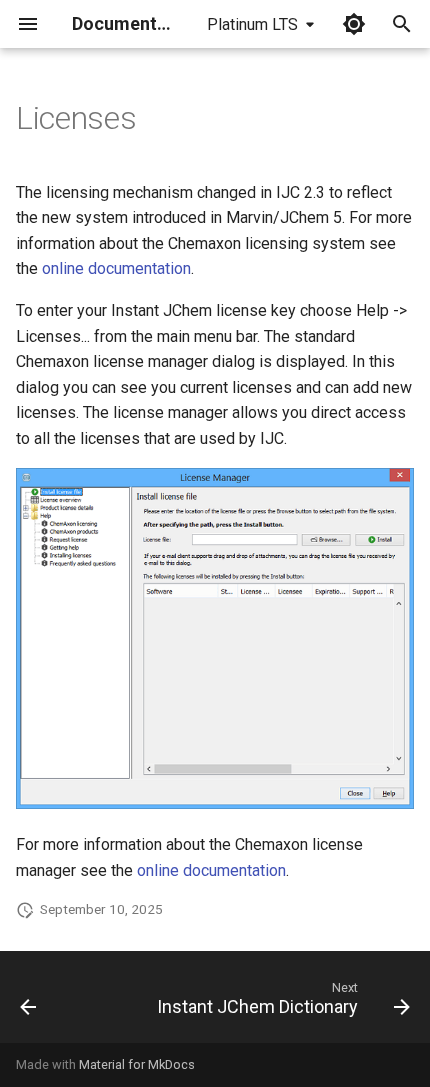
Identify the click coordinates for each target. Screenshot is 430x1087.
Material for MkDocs (137, 1064)
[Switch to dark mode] (354, 24)
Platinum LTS (252, 24)
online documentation (116, 268)
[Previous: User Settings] (28, 1003)
